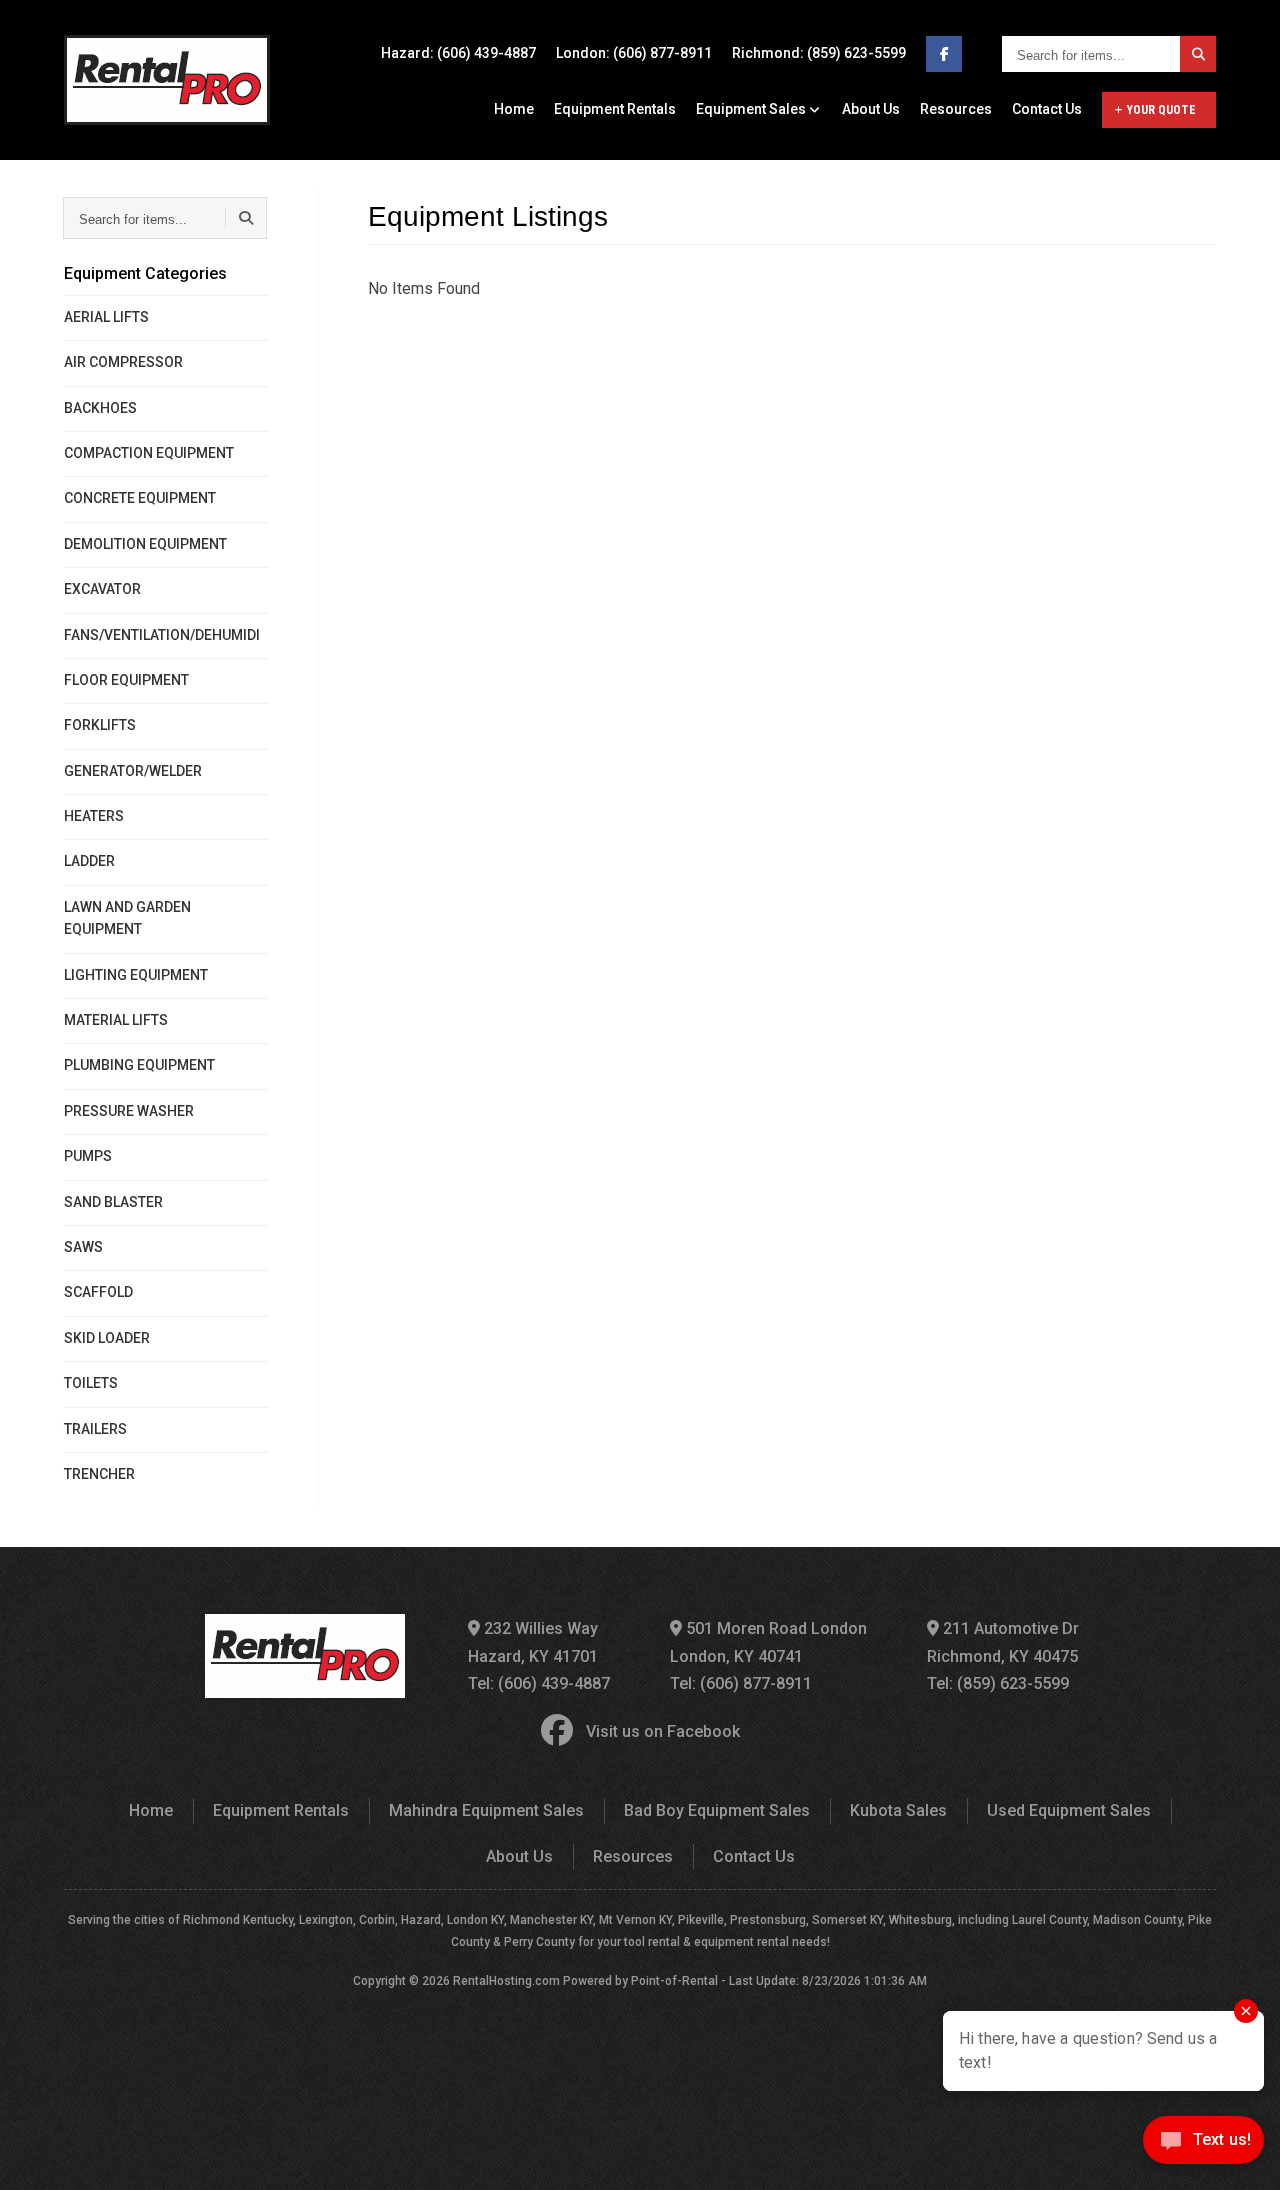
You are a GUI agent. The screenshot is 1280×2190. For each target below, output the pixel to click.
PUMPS (88, 1156)
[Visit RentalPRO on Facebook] (944, 54)
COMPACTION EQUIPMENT (149, 453)
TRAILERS (95, 1429)
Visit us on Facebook (663, 1731)
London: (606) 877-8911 (634, 53)
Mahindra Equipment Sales (486, 1810)
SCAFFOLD (98, 1292)
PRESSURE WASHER (129, 1111)
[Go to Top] (38, 2154)
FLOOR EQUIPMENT (126, 680)
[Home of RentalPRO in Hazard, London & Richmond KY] (167, 80)
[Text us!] (1203, 2147)
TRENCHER (99, 1474)
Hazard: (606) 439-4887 (458, 53)
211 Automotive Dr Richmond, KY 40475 (1003, 1642)
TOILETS (91, 1383)
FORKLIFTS (100, 725)
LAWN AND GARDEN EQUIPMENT (127, 918)
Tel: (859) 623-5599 (998, 1683)
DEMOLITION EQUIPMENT (145, 544)
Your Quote (1161, 110)
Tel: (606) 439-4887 (539, 1683)
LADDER (89, 861)
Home (514, 109)
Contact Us (1047, 109)
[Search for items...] (1198, 54)
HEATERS (94, 816)
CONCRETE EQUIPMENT (140, 498)
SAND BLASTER (113, 1202)
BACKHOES (100, 408)
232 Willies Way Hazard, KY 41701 (533, 1642)
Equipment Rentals (615, 109)
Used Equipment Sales (1069, 1810)
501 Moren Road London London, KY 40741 (768, 1642)
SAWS (83, 1247)
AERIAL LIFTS (106, 317)
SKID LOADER (107, 1338)
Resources (956, 109)
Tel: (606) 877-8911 (741, 1683)
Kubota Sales (898, 1810)
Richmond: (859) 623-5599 (819, 53)
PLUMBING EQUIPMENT (139, 1065)
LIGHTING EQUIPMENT (136, 975)
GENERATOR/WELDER (133, 771)
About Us (871, 109)
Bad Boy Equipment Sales (717, 1810)
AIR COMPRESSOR (123, 362)
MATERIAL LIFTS (116, 1020)
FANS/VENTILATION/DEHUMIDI (162, 635)
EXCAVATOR (102, 589)
